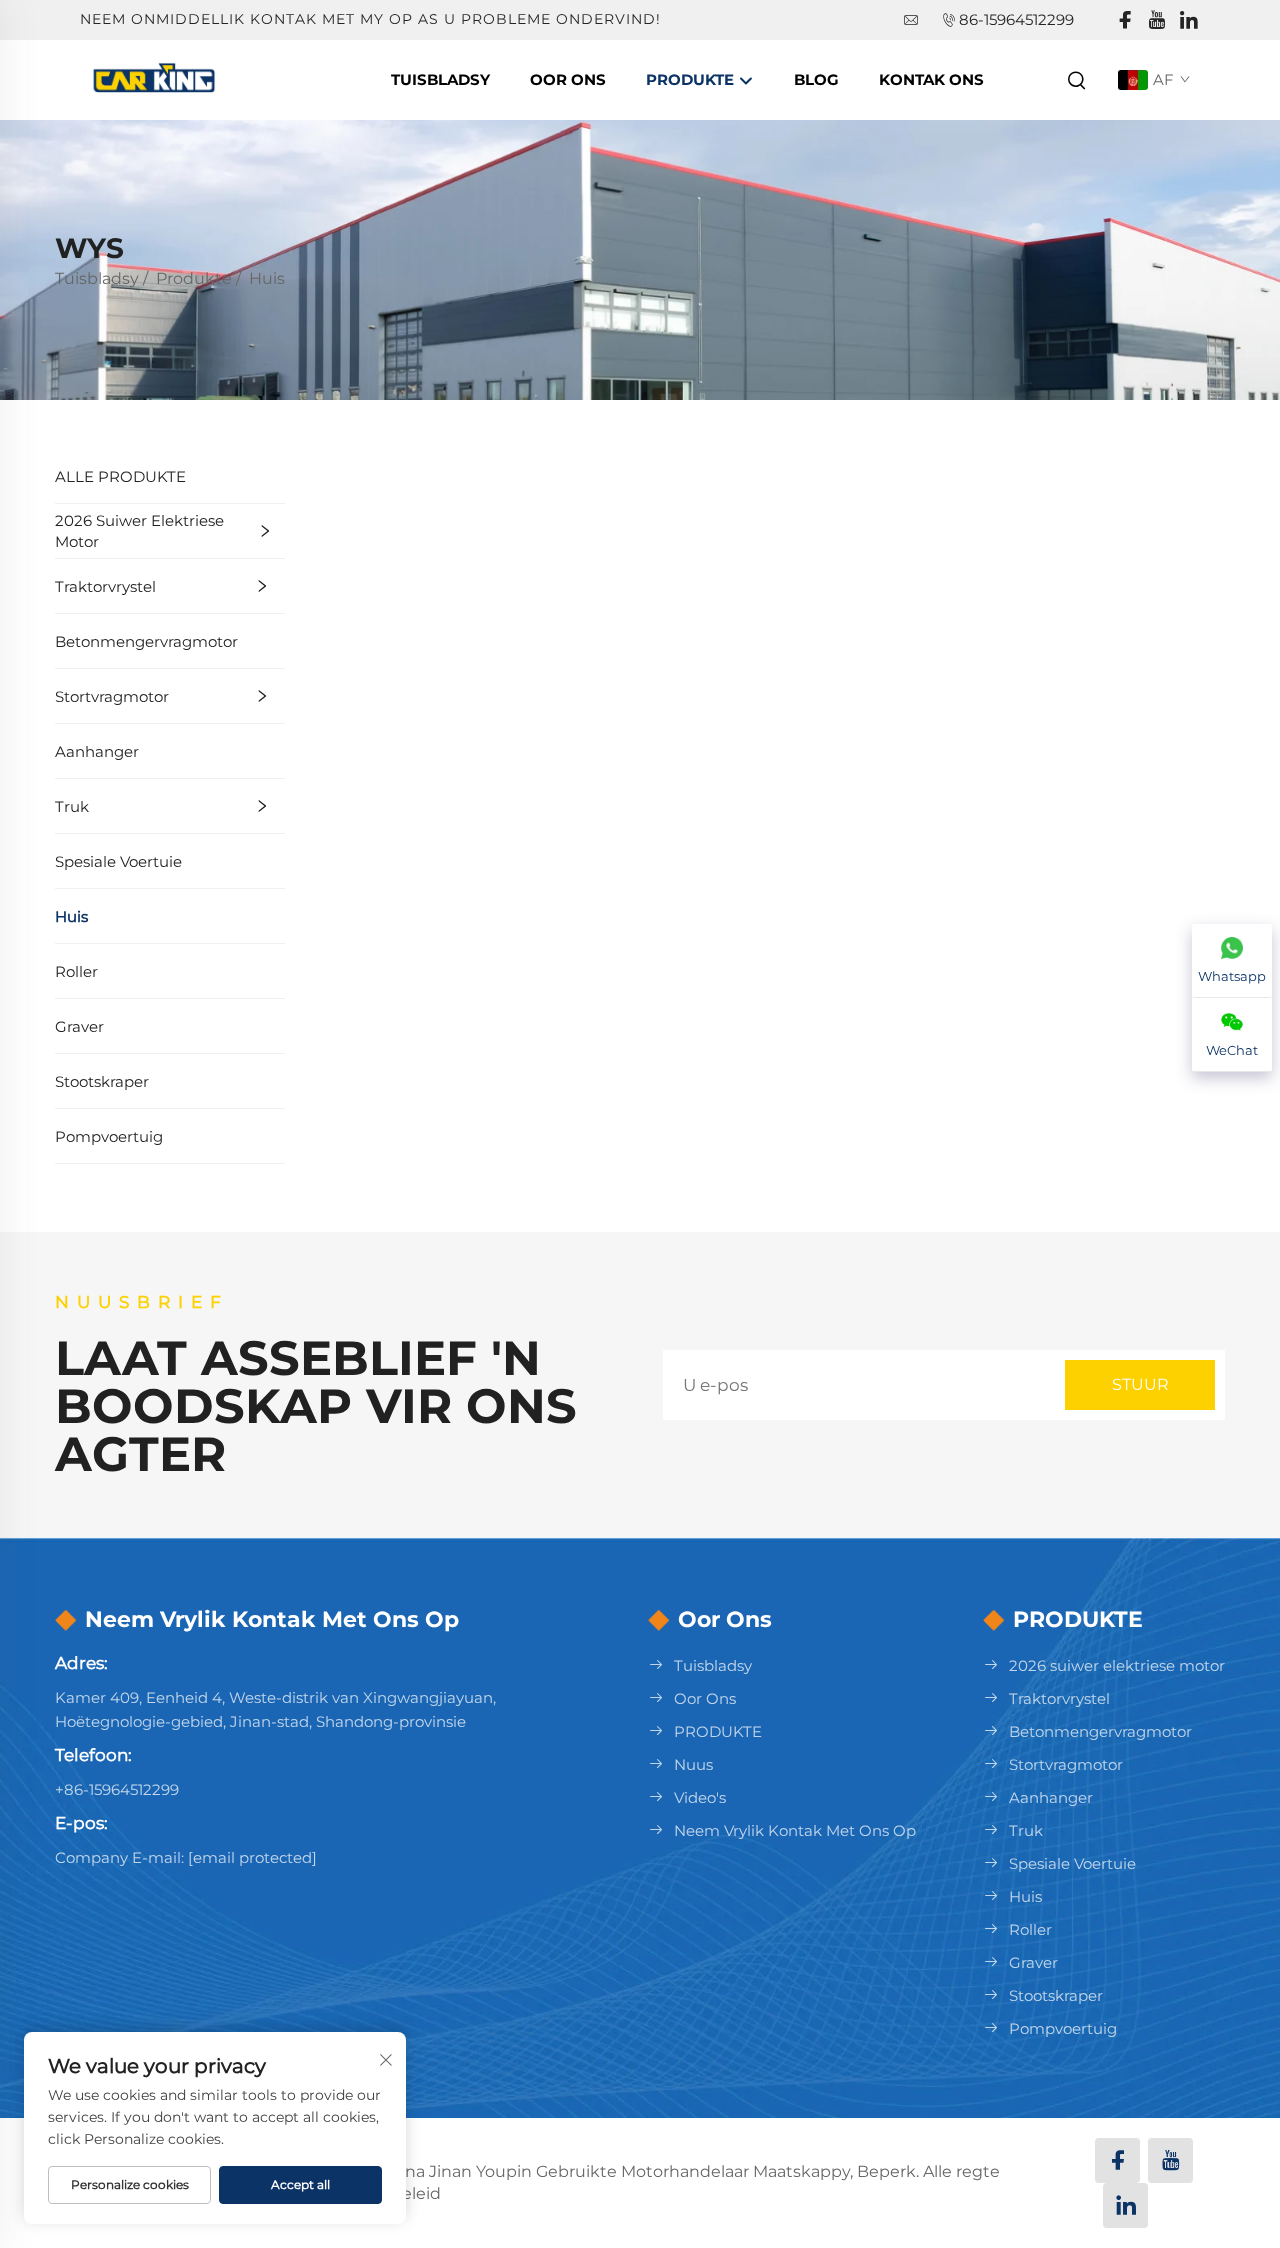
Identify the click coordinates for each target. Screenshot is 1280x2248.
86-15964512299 (1016, 19)
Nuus (693, 1764)
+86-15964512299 (117, 1789)
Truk (72, 806)
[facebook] (1125, 20)
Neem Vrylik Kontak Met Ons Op (795, 1830)
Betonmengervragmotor (146, 641)
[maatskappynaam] (157, 78)
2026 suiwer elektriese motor (139, 531)
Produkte (692, 79)
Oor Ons (568, 79)
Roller (76, 971)
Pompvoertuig (109, 1136)
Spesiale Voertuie (118, 861)
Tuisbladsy (440, 79)
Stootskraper (102, 1081)
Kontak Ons (931, 79)
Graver (79, 1026)
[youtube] (1157, 20)
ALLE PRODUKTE (120, 476)
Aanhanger (97, 751)
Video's (700, 1797)
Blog (816, 79)
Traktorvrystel (105, 586)
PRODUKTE (718, 1731)
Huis (267, 278)
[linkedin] (1189, 20)
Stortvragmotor (112, 696)
